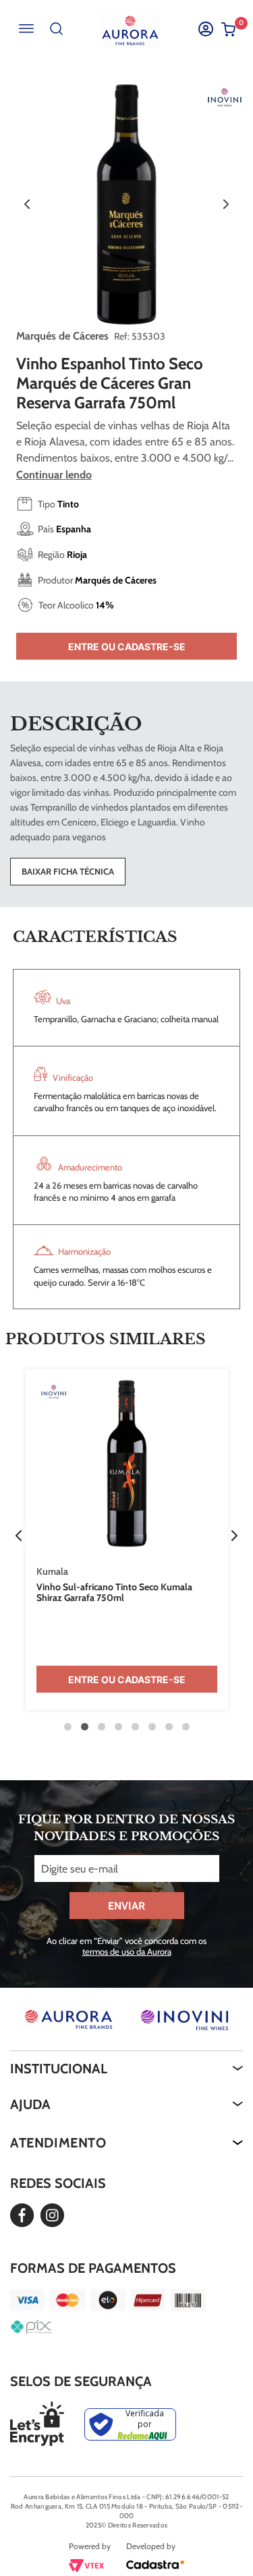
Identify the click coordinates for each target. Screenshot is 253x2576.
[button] (19, 1536)
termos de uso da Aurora (127, 1951)
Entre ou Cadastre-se (127, 647)
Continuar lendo (54, 475)
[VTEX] (86, 2568)
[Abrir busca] (56, 29)
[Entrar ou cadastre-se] (205, 29)
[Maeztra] (155, 2567)
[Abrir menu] (26, 29)
